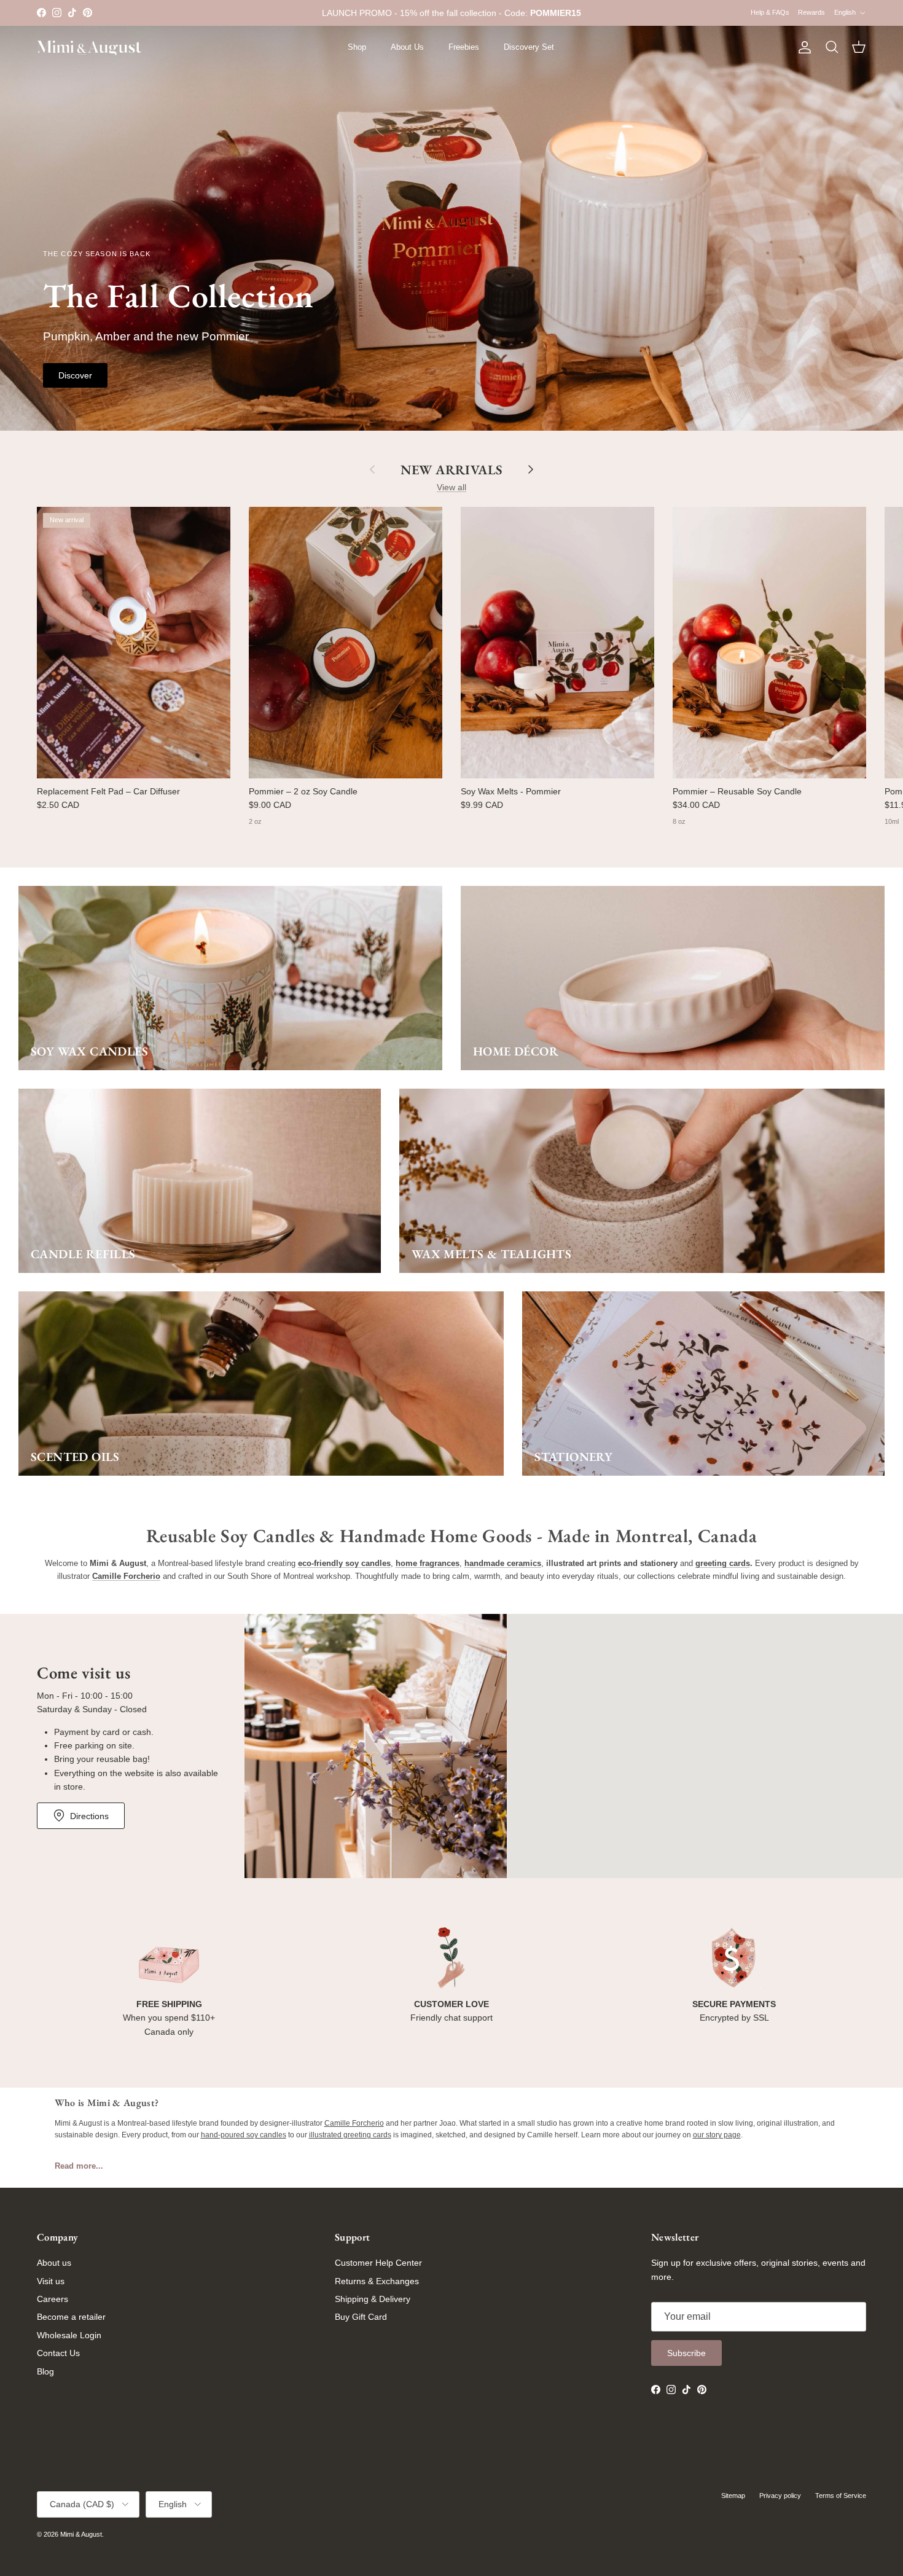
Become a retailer (71, 2317)
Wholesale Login (69, 2335)
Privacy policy (780, 2496)
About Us (407, 47)
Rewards (811, 12)
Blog (45, 2371)
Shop (357, 47)
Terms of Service (841, 2496)
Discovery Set (529, 47)
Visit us (51, 2281)
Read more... (79, 2166)
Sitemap (733, 2496)
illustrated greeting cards (350, 2135)
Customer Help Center (378, 2263)
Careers (53, 2299)
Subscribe (686, 2353)
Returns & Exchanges (377, 2281)
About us (54, 2263)
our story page (717, 2135)
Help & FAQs (770, 12)
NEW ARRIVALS (451, 469)
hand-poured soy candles (244, 2135)
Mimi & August (81, 2534)
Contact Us (58, 2353)
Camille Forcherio (354, 2123)
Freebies (464, 47)
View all (451, 487)
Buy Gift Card (361, 2317)
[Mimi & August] (89, 48)
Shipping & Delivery (373, 2299)
